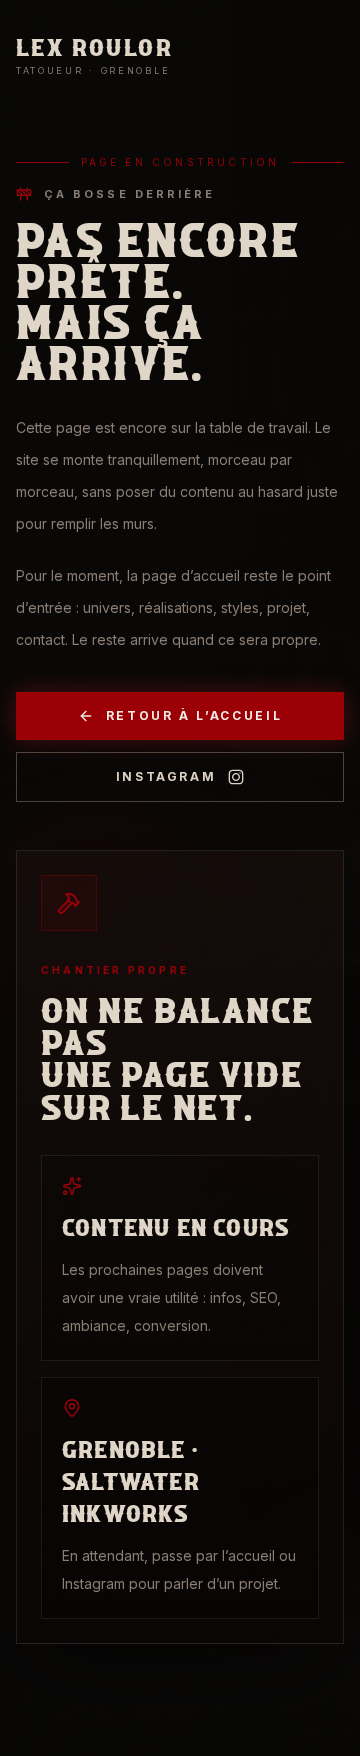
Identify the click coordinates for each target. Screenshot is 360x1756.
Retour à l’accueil (194, 715)
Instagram (166, 776)
